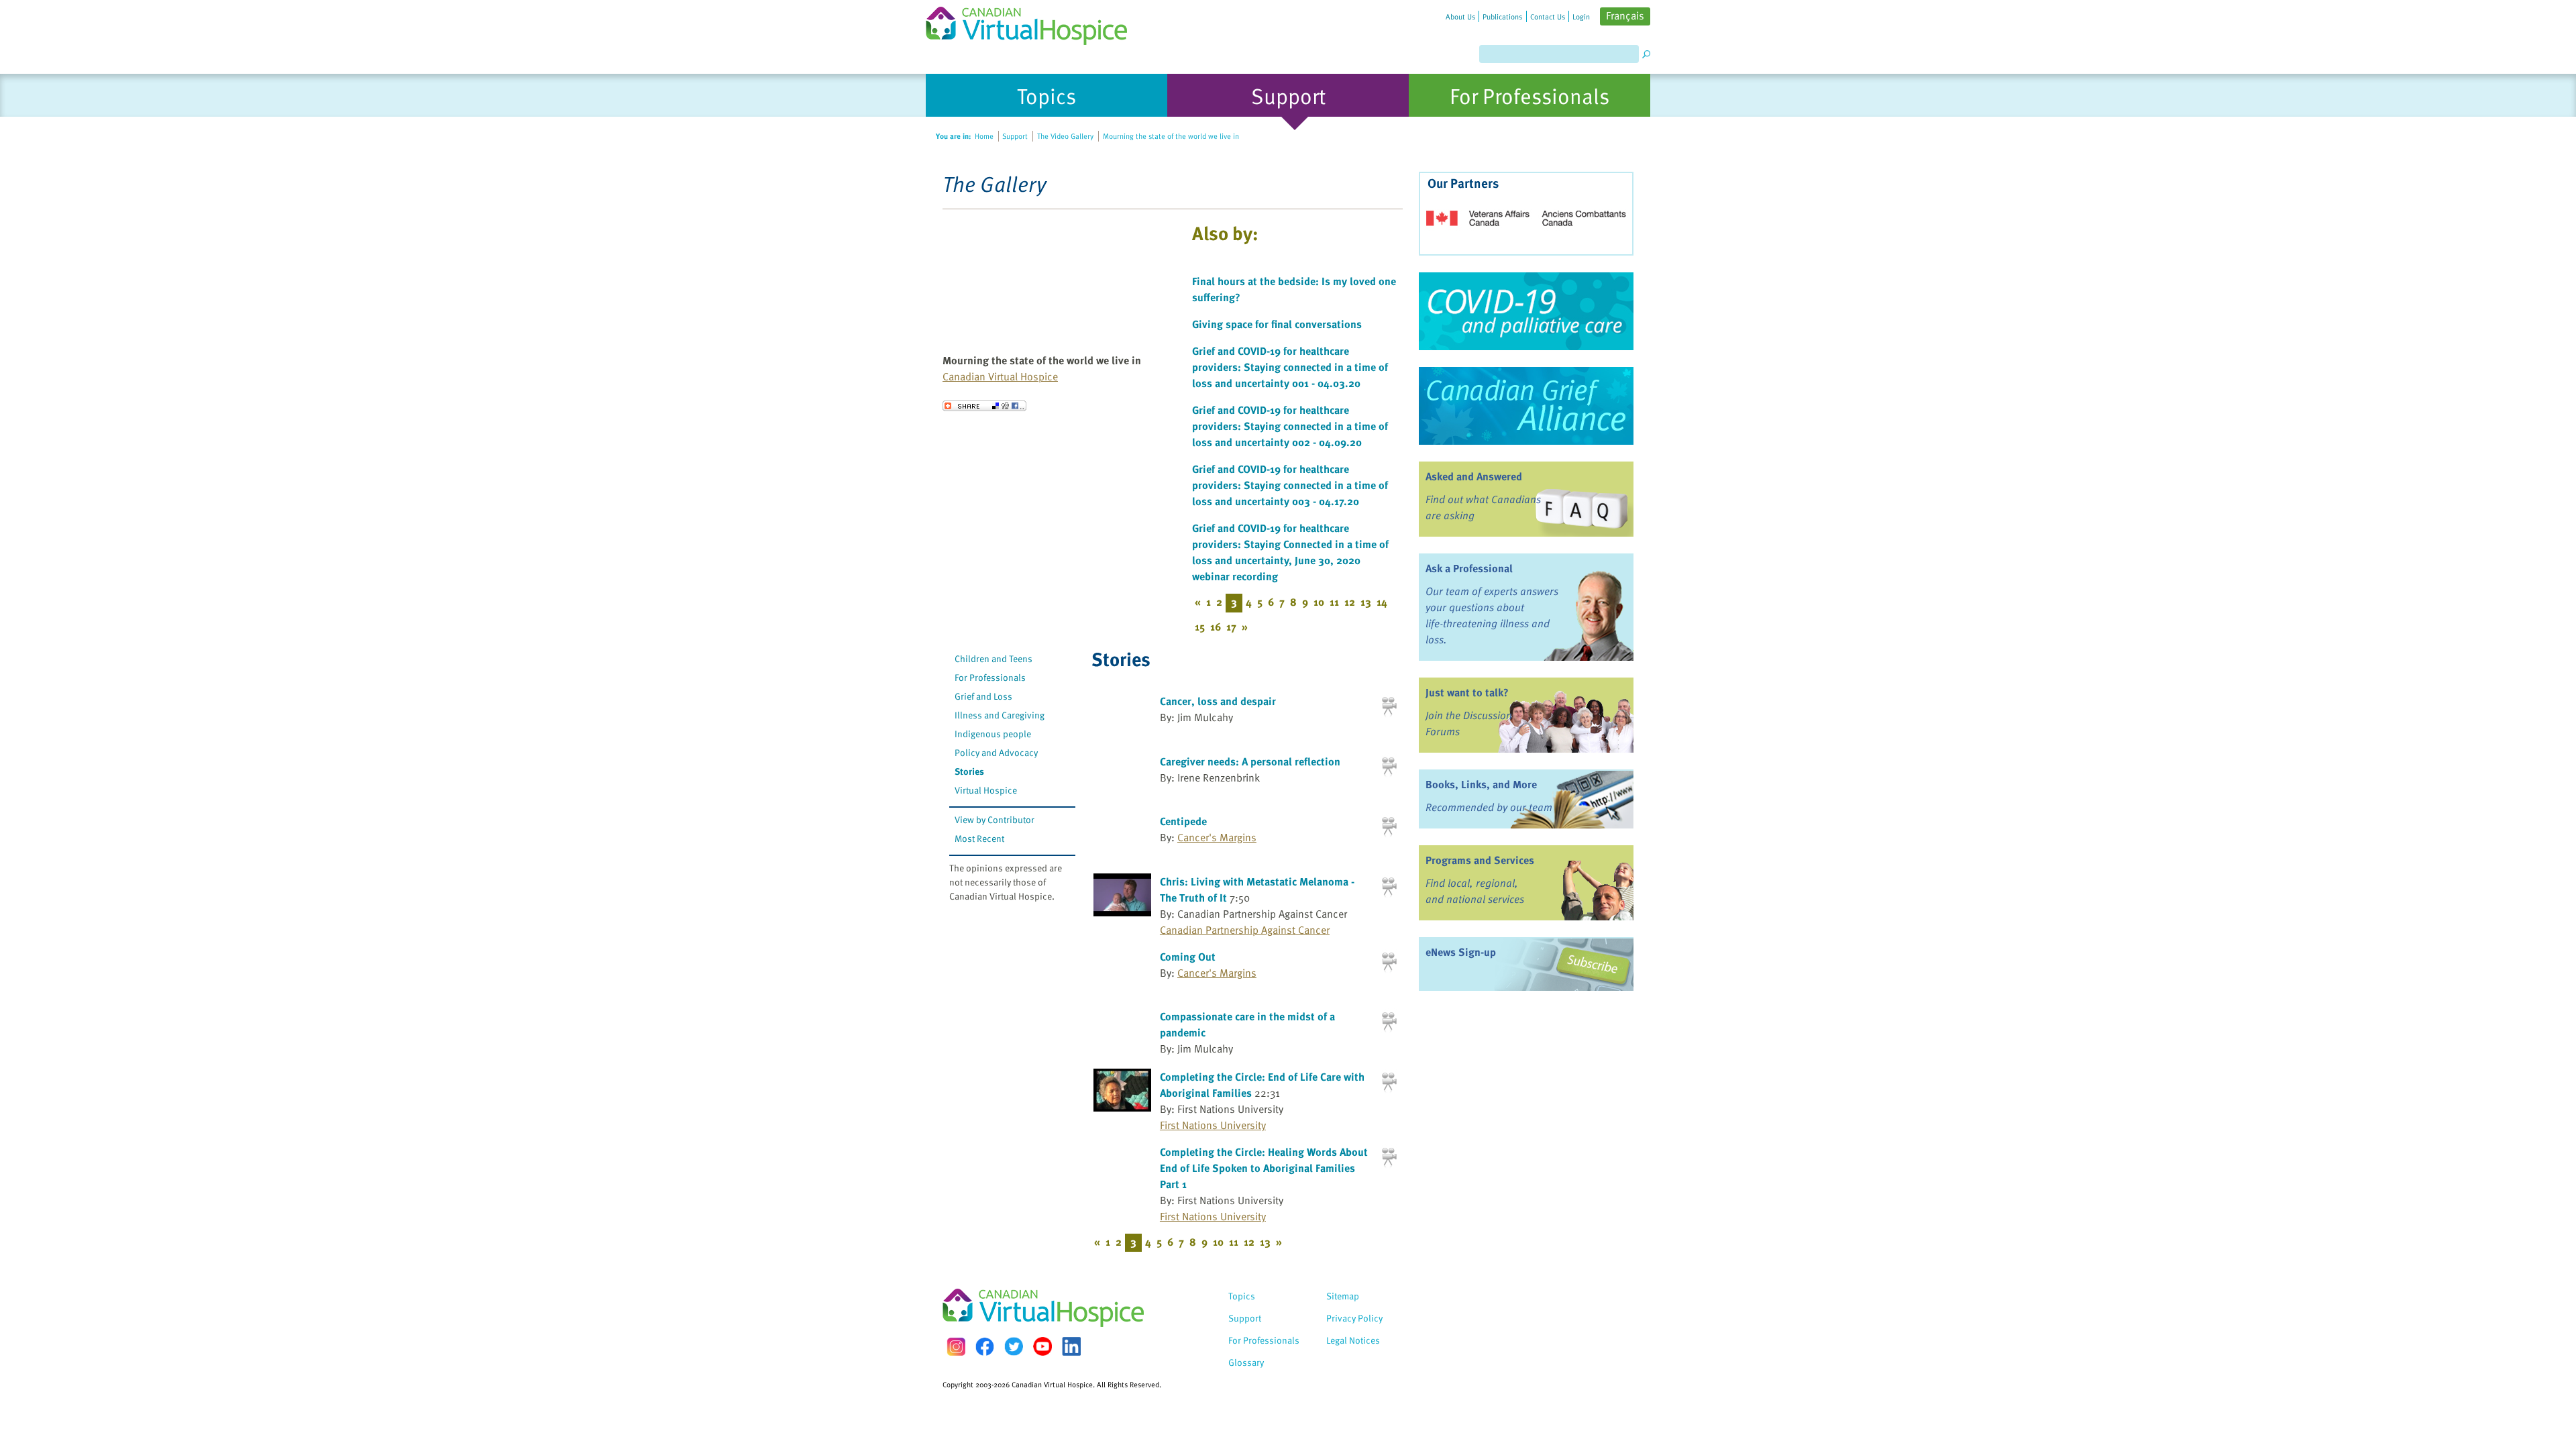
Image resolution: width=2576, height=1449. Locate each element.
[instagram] (956, 1347)
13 (1366, 602)
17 (1231, 627)
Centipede (1183, 821)
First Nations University (1213, 1125)
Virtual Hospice (986, 790)
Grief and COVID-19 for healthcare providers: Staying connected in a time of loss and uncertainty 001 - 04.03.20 (1290, 367)
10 (1319, 602)
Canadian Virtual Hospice (1000, 376)
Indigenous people (993, 734)
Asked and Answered (1474, 476)
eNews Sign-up (1461, 952)
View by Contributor (995, 819)
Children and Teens (994, 658)
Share (984, 406)
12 (1350, 602)
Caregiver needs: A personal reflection (1250, 761)
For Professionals (990, 677)
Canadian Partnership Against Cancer (1245, 930)
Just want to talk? (1467, 692)
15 (1200, 627)
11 (1334, 602)
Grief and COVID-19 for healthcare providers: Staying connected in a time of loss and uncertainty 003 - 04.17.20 (1290, 485)
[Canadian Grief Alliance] (1526, 406)
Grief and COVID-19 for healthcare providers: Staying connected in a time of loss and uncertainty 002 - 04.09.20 (1290, 426)
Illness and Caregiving (1000, 715)
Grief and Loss (983, 696)
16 (1216, 627)
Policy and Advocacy (996, 752)
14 (1382, 602)
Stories (969, 771)
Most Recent (979, 838)
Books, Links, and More (1481, 784)
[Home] (1034, 22)
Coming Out (1188, 957)
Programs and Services (1480, 860)
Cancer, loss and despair (1218, 701)
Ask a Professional (1469, 568)
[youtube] (1042, 1346)
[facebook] (985, 1347)
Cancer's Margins (1217, 837)
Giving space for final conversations (1277, 324)
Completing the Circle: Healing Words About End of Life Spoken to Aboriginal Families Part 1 (1264, 1168)
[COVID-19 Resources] (1526, 311)
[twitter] (1014, 1346)
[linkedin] (1071, 1346)
